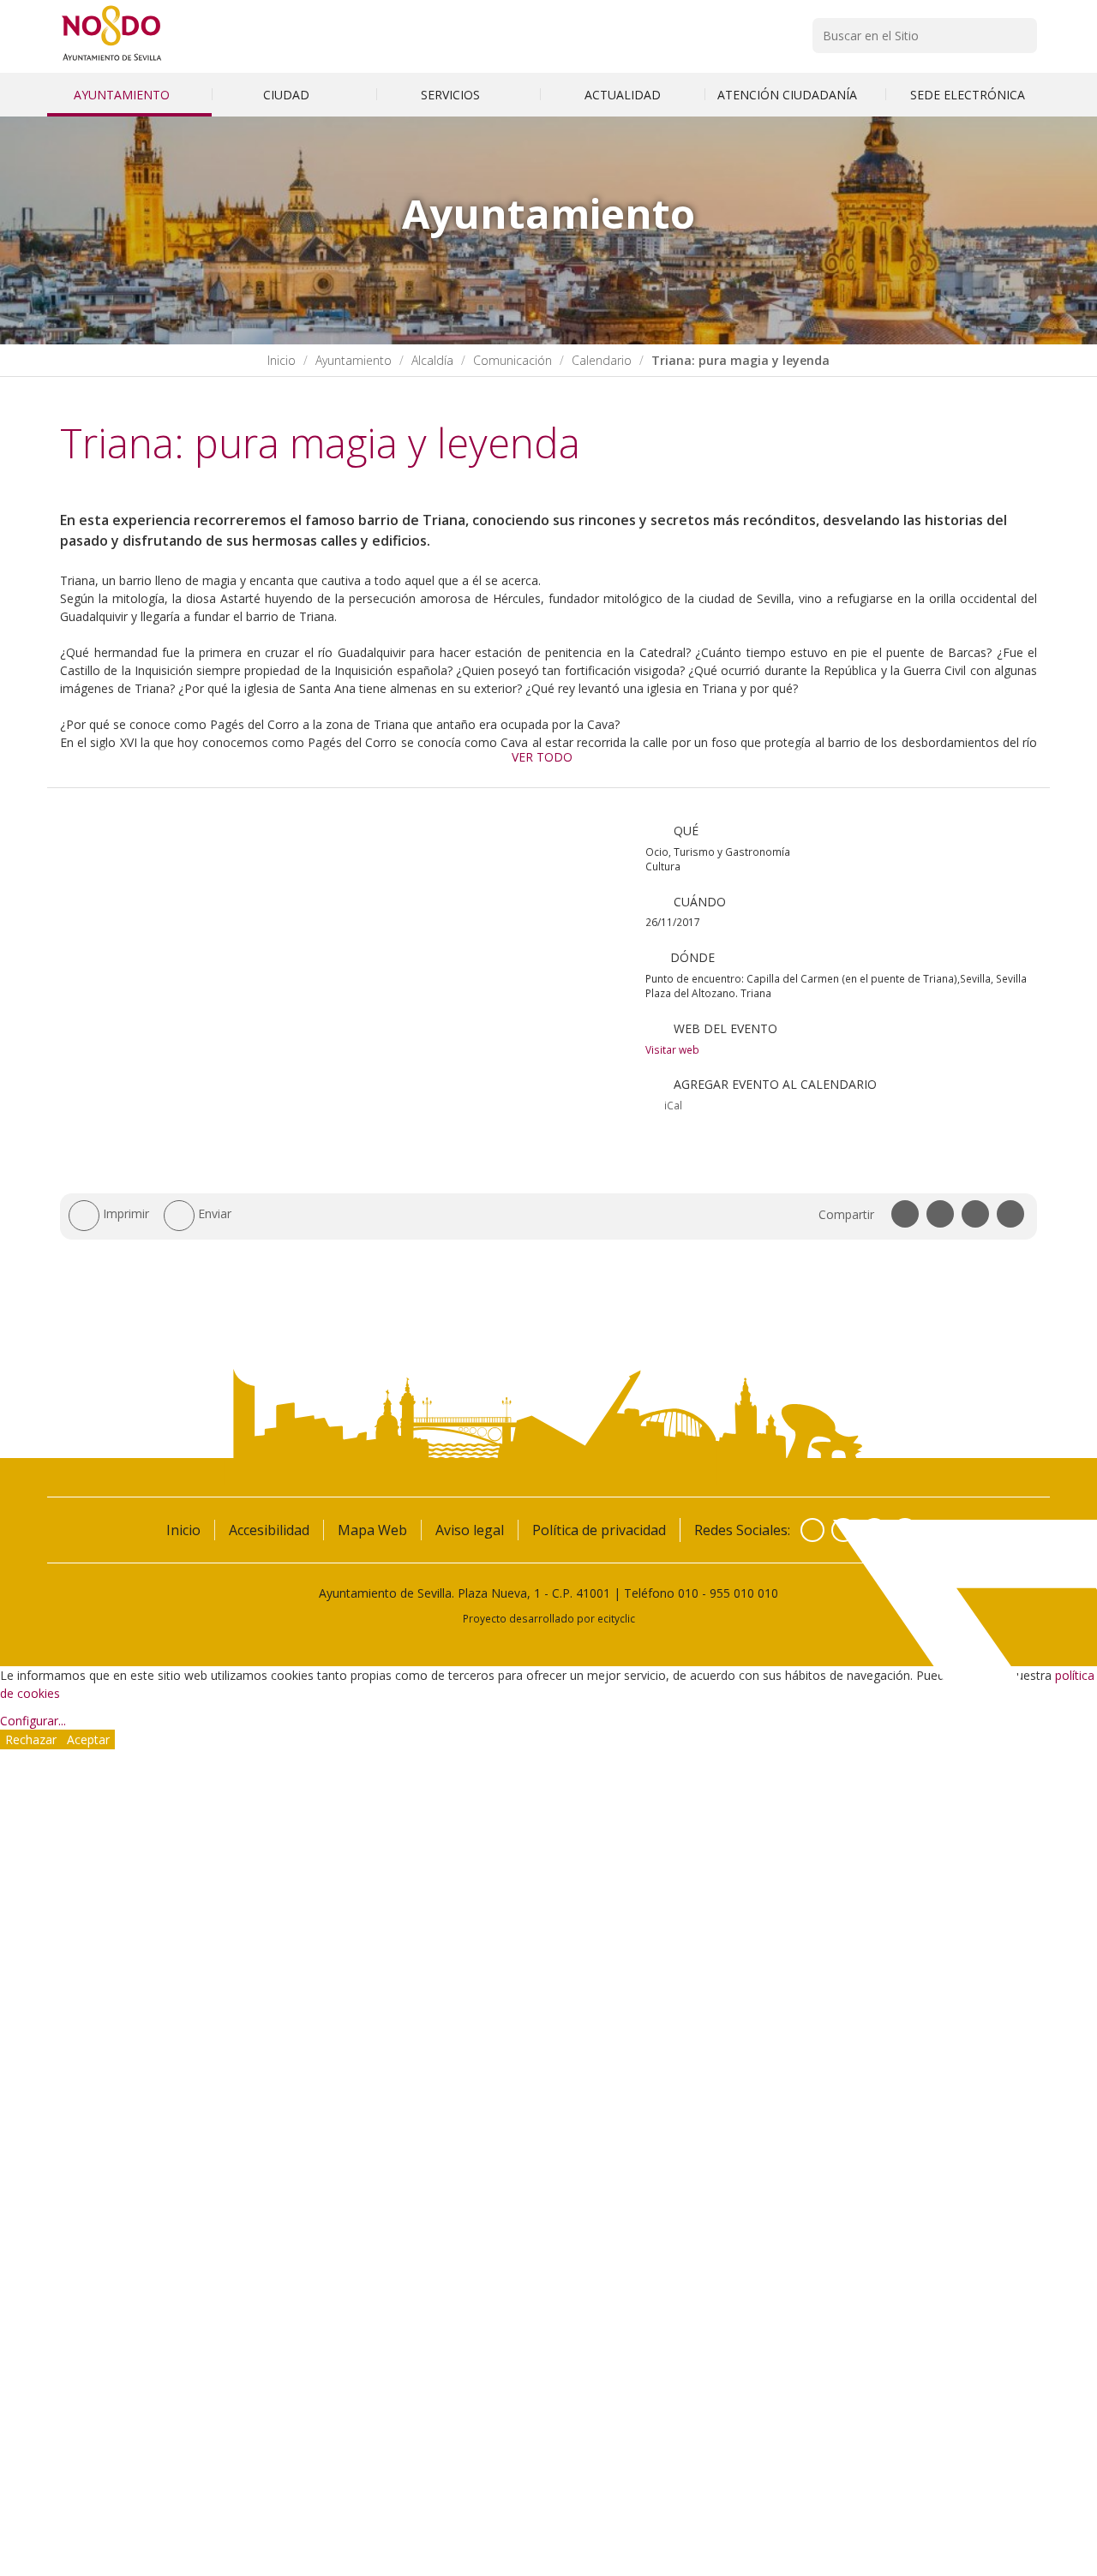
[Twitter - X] (843, 1530)
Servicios (452, 95)
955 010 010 (744, 1593)
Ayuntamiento (123, 95)
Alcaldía (432, 360)
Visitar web (672, 1049)
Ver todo (542, 757)
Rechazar (31, 1739)
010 (688, 1593)
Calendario (602, 360)
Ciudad (288, 95)
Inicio (282, 360)
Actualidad (623, 95)
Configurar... (33, 1721)
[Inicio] (112, 60)
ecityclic (616, 1618)
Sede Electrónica (968, 95)
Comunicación (513, 360)
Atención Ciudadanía (789, 95)
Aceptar (88, 1739)
